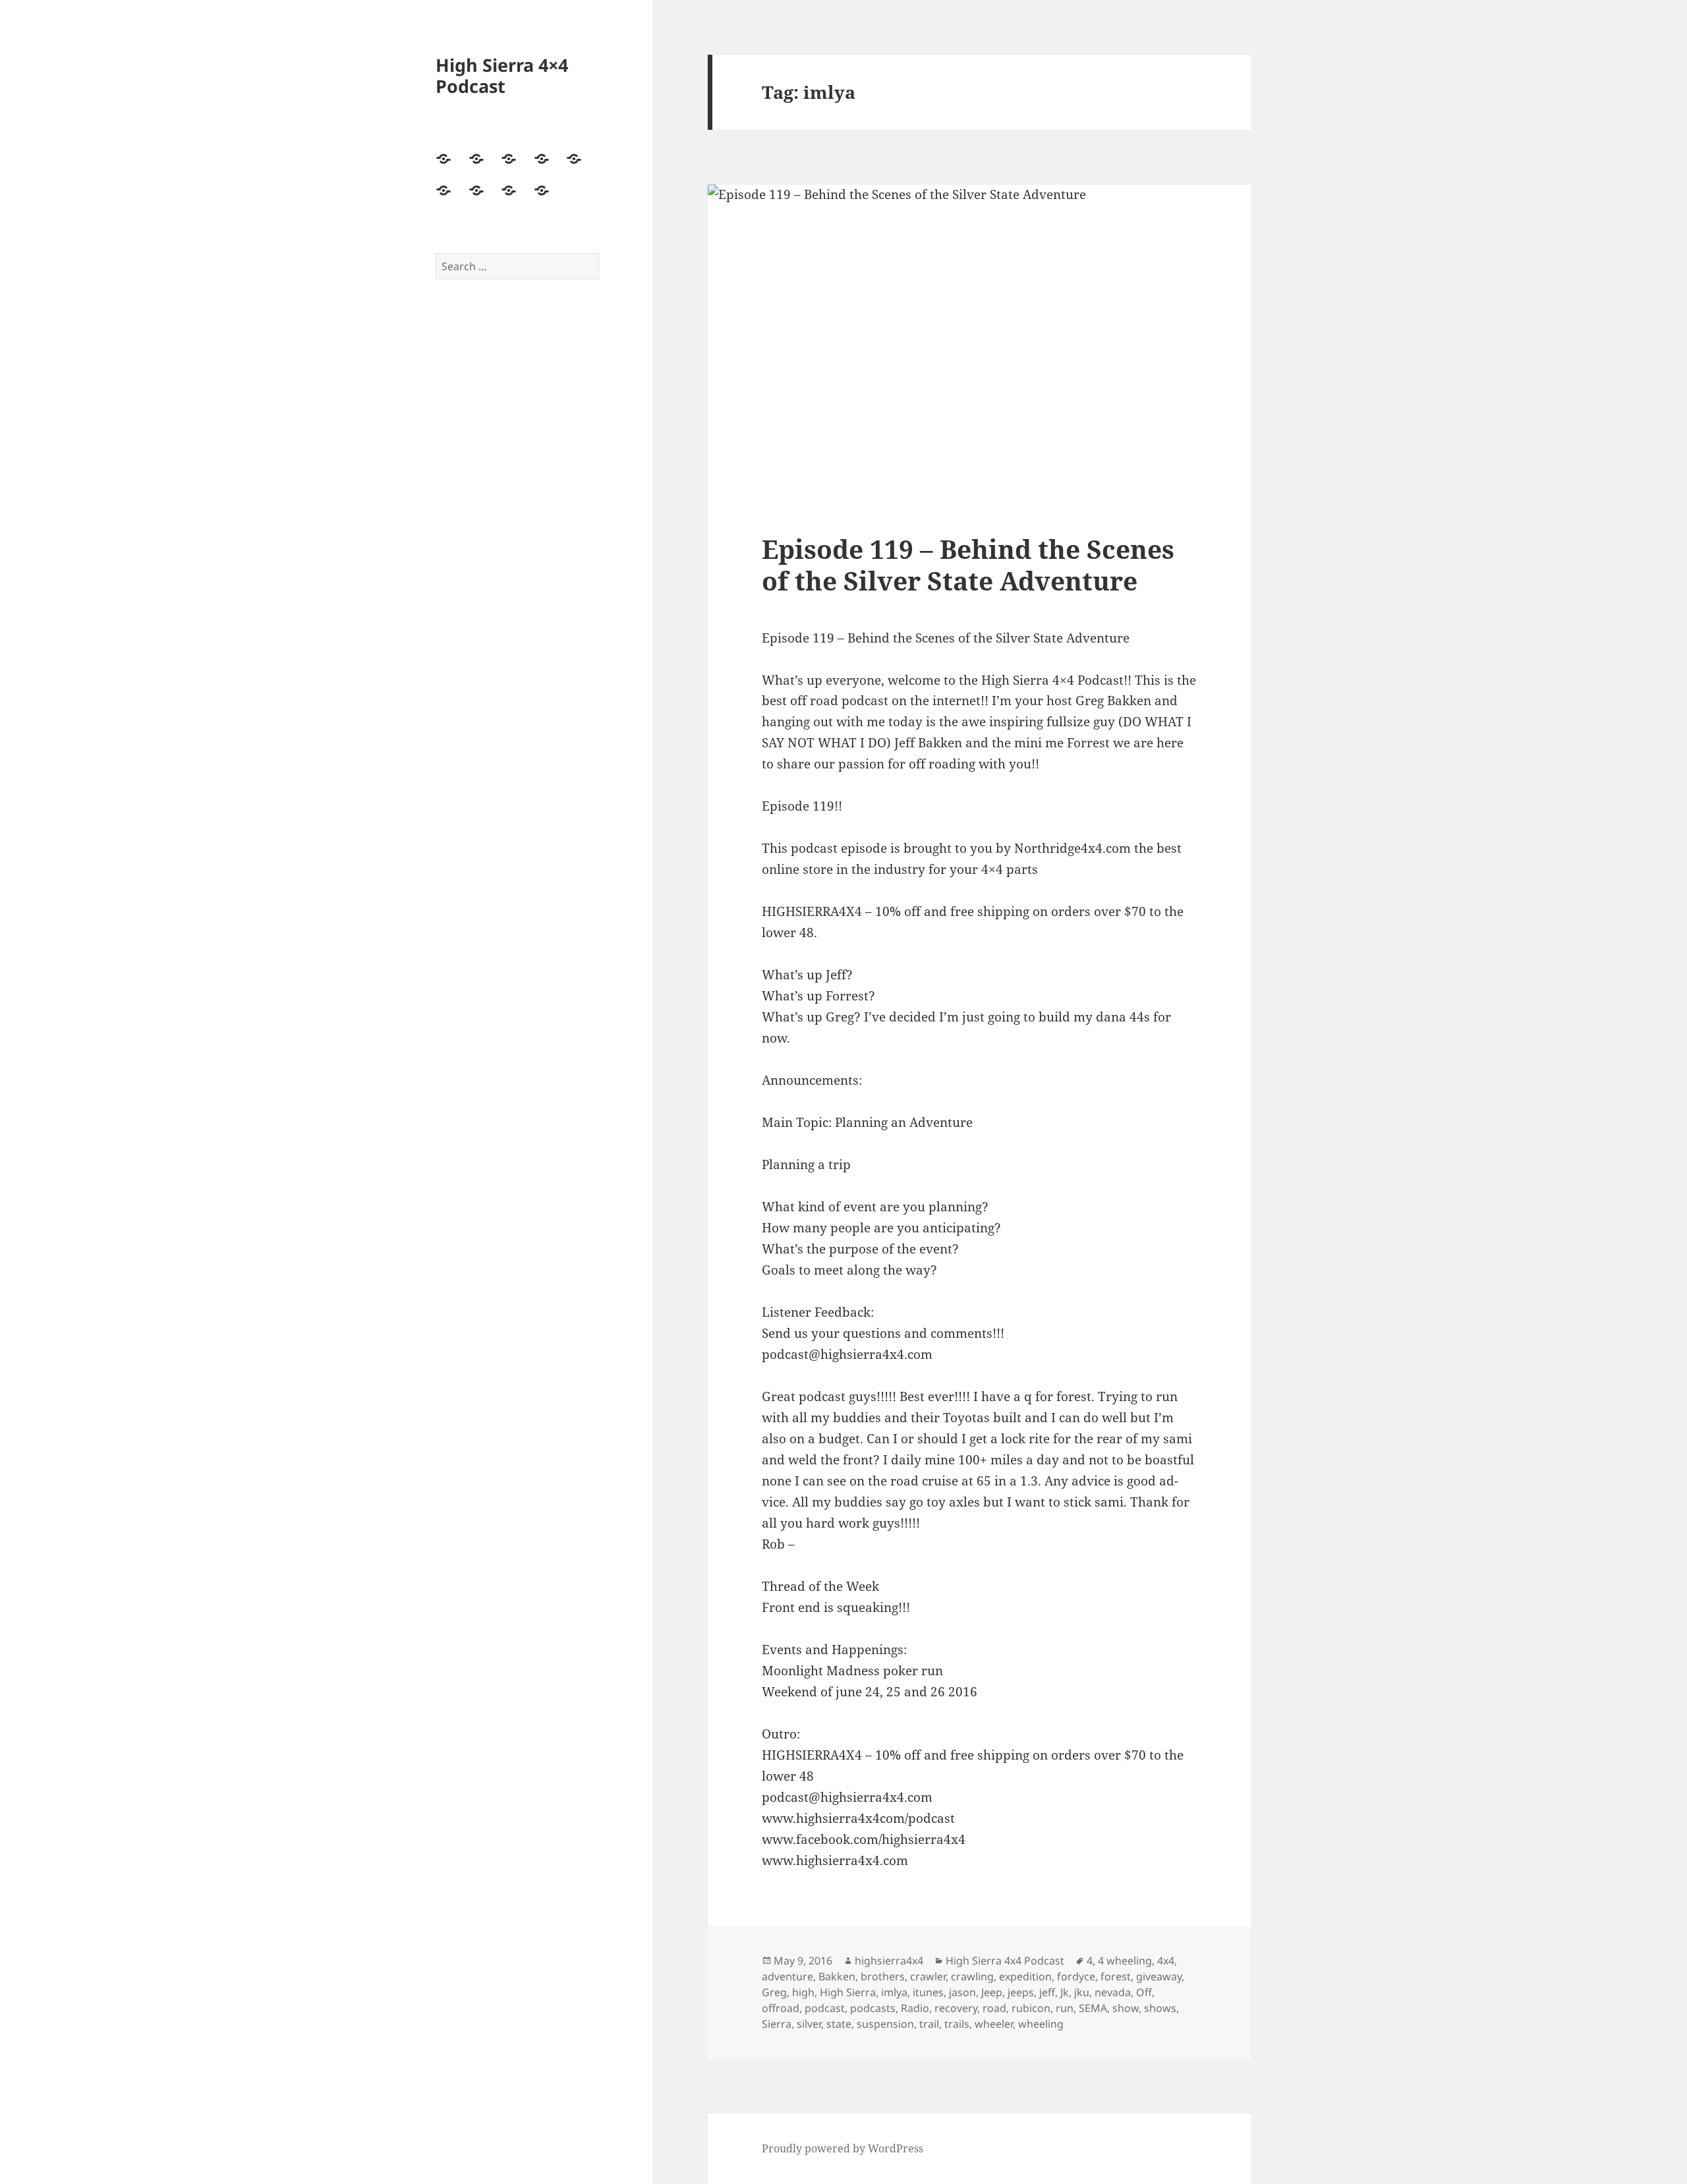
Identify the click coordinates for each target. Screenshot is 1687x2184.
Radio (915, 2008)
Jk (1065, 1992)
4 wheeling (1125, 1961)
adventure (787, 1976)
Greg (774, 1992)
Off (1144, 1992)
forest (1116, 1976)
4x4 (1166, 1961)
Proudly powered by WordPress (843, 2148)
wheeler (994, 2024)
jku (1082, 1992)
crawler (928, 1976)
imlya (894, 1992)
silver (809, 2024)
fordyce (1076, 1976)
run (1065, 2008)
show (1126, 2008)
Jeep (992, 1992)
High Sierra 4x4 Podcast (1005, 1961)
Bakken (837, 1976)
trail (929, 2024)
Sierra (777, 2024)
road (994, 2008)
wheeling (1041, 2024)
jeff (1047, 1992)
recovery (956, 2008)
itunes (928, 1992)
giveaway (1159, 1976)
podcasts (873, 2008)
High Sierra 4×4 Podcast (502, 75)
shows (1160, 2008)
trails (957, 2024)
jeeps (1021, 1992)
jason (962, 1992)
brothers (883, 1976)
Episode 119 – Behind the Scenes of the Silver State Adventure (968, 564)
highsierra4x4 (889, 1961)
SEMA (1093, 2008)
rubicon (1031, 2008)
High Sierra (848, 1992)
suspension (885, 2024)
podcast (825, 2008)
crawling (972, 1976)
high (803, 1992)
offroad (781, 2008)
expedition (1025, 1976)
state (839, 2024)
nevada (1113, 1992)
